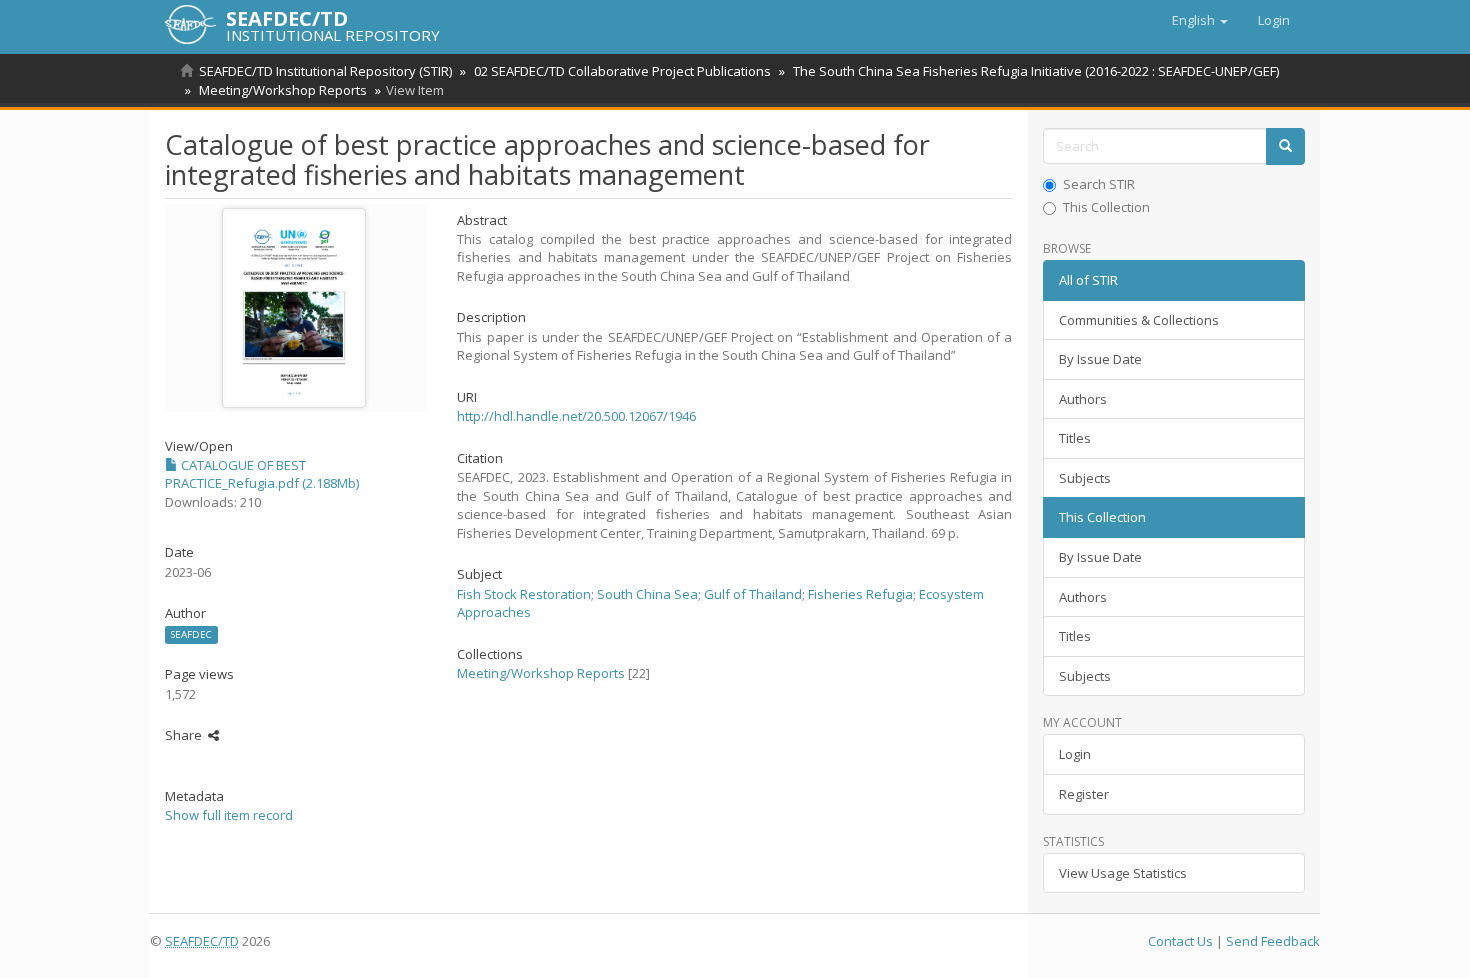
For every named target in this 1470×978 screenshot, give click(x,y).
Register (1084, 794)
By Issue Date (1100, 359)
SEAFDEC (191, 634)
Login (1075, 754)
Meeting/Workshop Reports (283, 90)
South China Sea (647, 594)
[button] (1200, 20)
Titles (1075, 438)
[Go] (1285, 146)
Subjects (1085, 478)
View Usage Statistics (1123, 873)
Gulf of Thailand (753, 594)
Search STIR (1099, 184)
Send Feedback (1273, 941)
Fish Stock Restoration (524, 594)
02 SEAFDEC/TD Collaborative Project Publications (622, 71)
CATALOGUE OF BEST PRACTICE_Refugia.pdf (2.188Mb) (262, 474)
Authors (1083, 399)
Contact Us (1180, 941)
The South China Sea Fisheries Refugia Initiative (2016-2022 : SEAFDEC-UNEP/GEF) (1036, 71)
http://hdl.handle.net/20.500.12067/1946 (576, 416)
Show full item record (229, 815)
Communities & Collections (1139, 320)
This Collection (1106, 207)
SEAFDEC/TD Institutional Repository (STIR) (325, 71)
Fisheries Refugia (860, 594)
